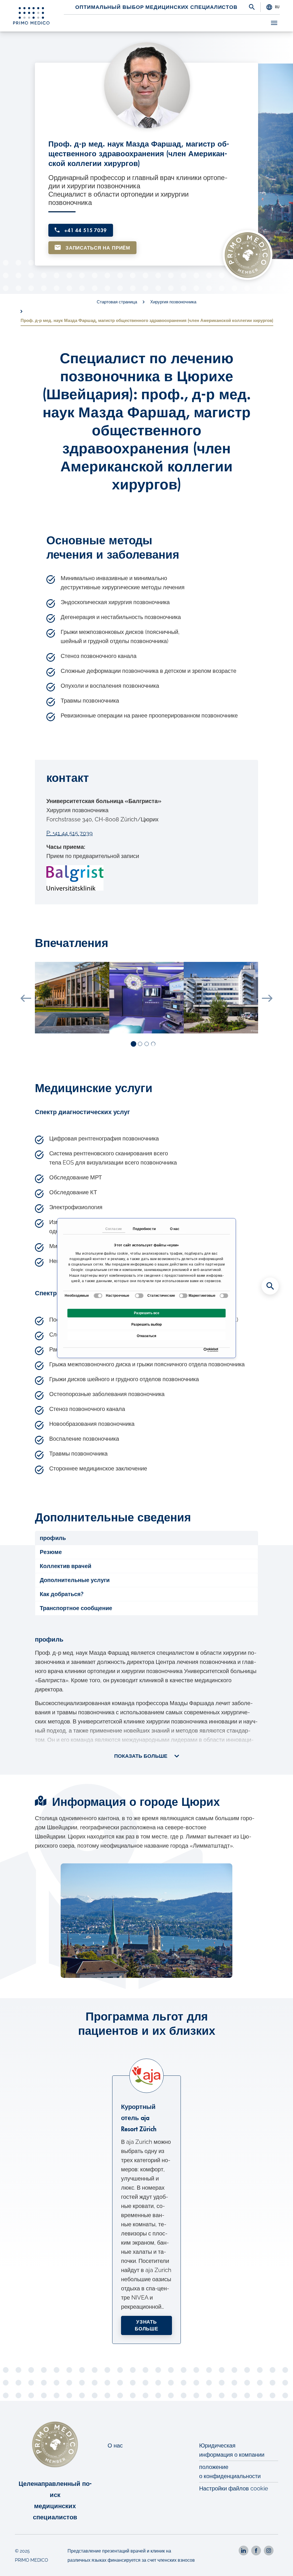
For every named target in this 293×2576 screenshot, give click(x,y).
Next (267, 998)
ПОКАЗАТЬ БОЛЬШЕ (141, 1756)
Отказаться (146, 1336)
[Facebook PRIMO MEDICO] (256, 2551)
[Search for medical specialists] (270, 1286)
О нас (115, 2445)
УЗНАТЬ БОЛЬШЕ (146, 2325)
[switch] (139, 1296)
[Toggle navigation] (274, 23)
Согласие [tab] (114, 1229)
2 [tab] (140, 1044)
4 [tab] (154, 1044)
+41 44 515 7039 (85, 231)
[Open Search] (252, 7)
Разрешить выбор (146, 1324)
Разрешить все (147, 1313)
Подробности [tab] (144, 1229)
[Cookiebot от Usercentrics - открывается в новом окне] (205, 1350)
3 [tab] (147, 1044)
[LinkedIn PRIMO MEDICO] (243, 2551)
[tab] (146, 1538)
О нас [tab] (175, 1229)
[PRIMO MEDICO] (31, 16)
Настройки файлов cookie (234, 2488)
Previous (26, 998)
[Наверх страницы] (281, 2564)
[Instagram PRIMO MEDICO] (269, 2551)
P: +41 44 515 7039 (70, 833)
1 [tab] (134, 1044)
